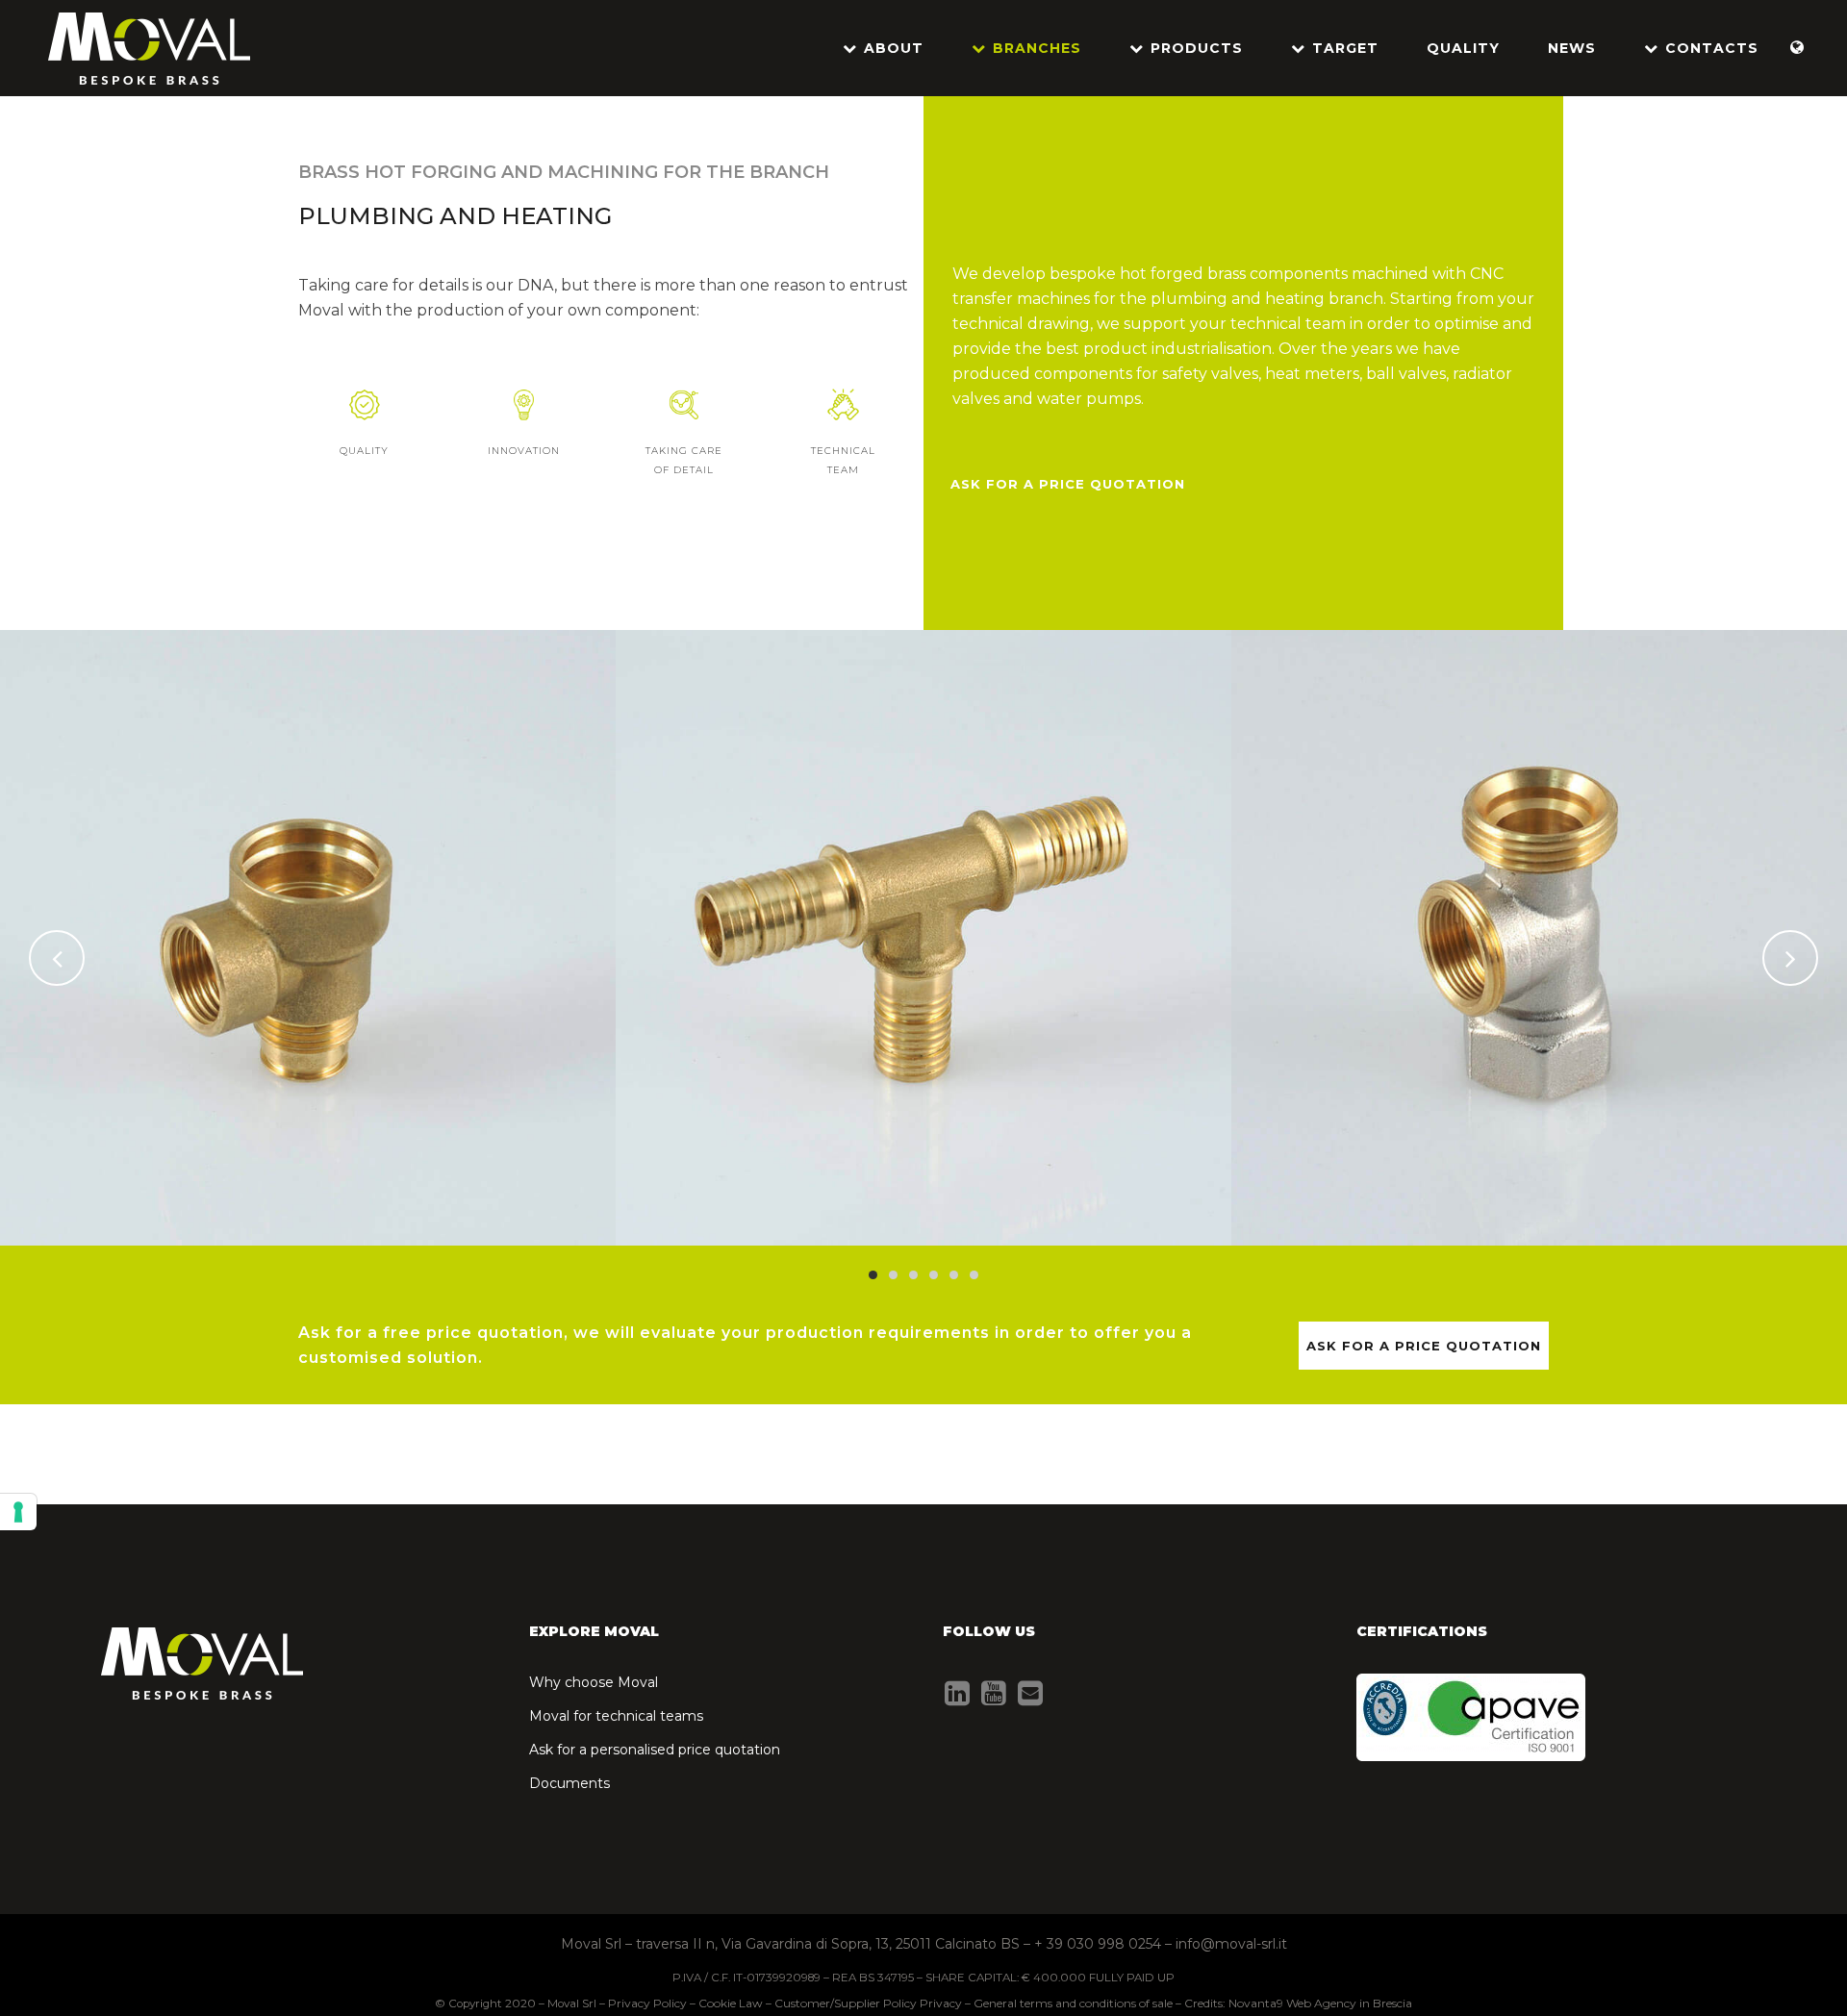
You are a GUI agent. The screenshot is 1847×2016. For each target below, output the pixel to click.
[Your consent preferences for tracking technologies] (18, 1512)
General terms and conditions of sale (1073, 2003)
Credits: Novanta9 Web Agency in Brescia (1298, 2003)
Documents (569, 1783)
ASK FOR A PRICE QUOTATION (1068, 484)
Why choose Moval (594, 1682)
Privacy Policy (647, 2003)
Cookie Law (731, 2003)
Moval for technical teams (616, 1716)
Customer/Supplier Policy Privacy (868, 2003)
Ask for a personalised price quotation (655, 1750)
